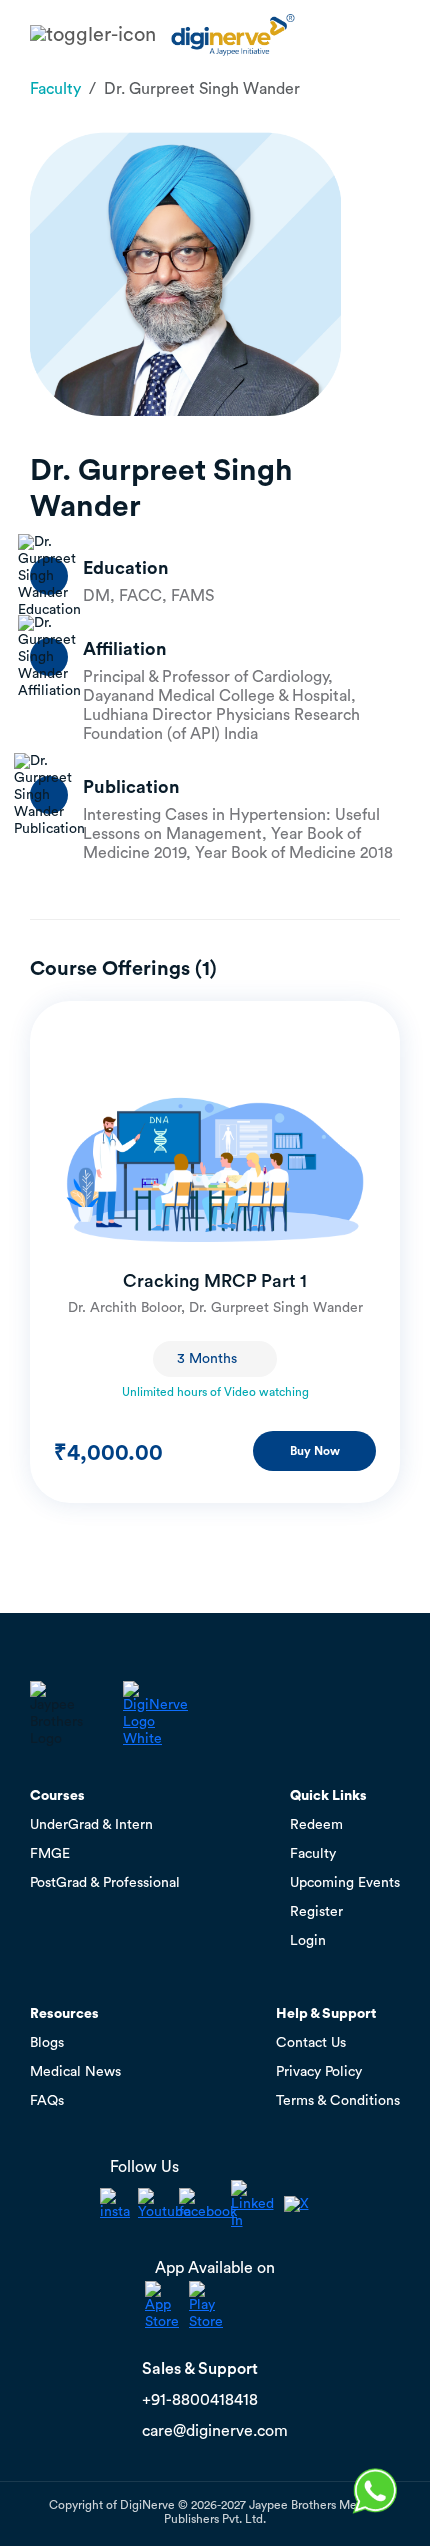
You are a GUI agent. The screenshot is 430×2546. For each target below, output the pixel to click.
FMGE (50, 1854)
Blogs (47, 2043)
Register (316, 1912)
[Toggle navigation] (93, 34)
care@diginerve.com (215, 2431)
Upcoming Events (345, 1883)
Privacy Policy (319, 2072)
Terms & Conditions (338, 2101)
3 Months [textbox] (207, 1359)
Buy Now (315, 1451)
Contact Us (311, 2043)
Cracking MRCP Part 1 (215, 1281)
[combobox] (215, 1359)
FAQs (47, 2101)
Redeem (316, 1825)
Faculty (55, 89)
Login (308, 1941)
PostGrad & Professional (105, 1883)
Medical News (75, 2072)
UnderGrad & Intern (91, 1825)
